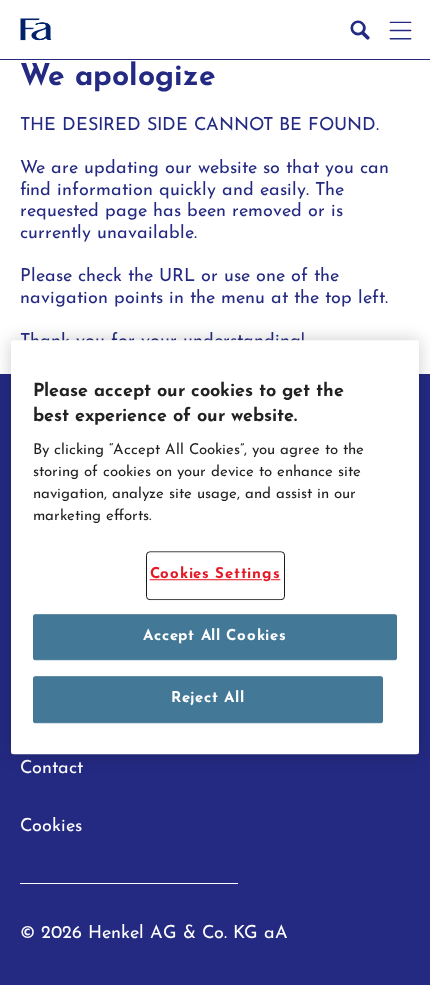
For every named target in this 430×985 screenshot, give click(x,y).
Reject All (207, 698)
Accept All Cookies (214, 636)
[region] (215, 547)
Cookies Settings (215, 574)
